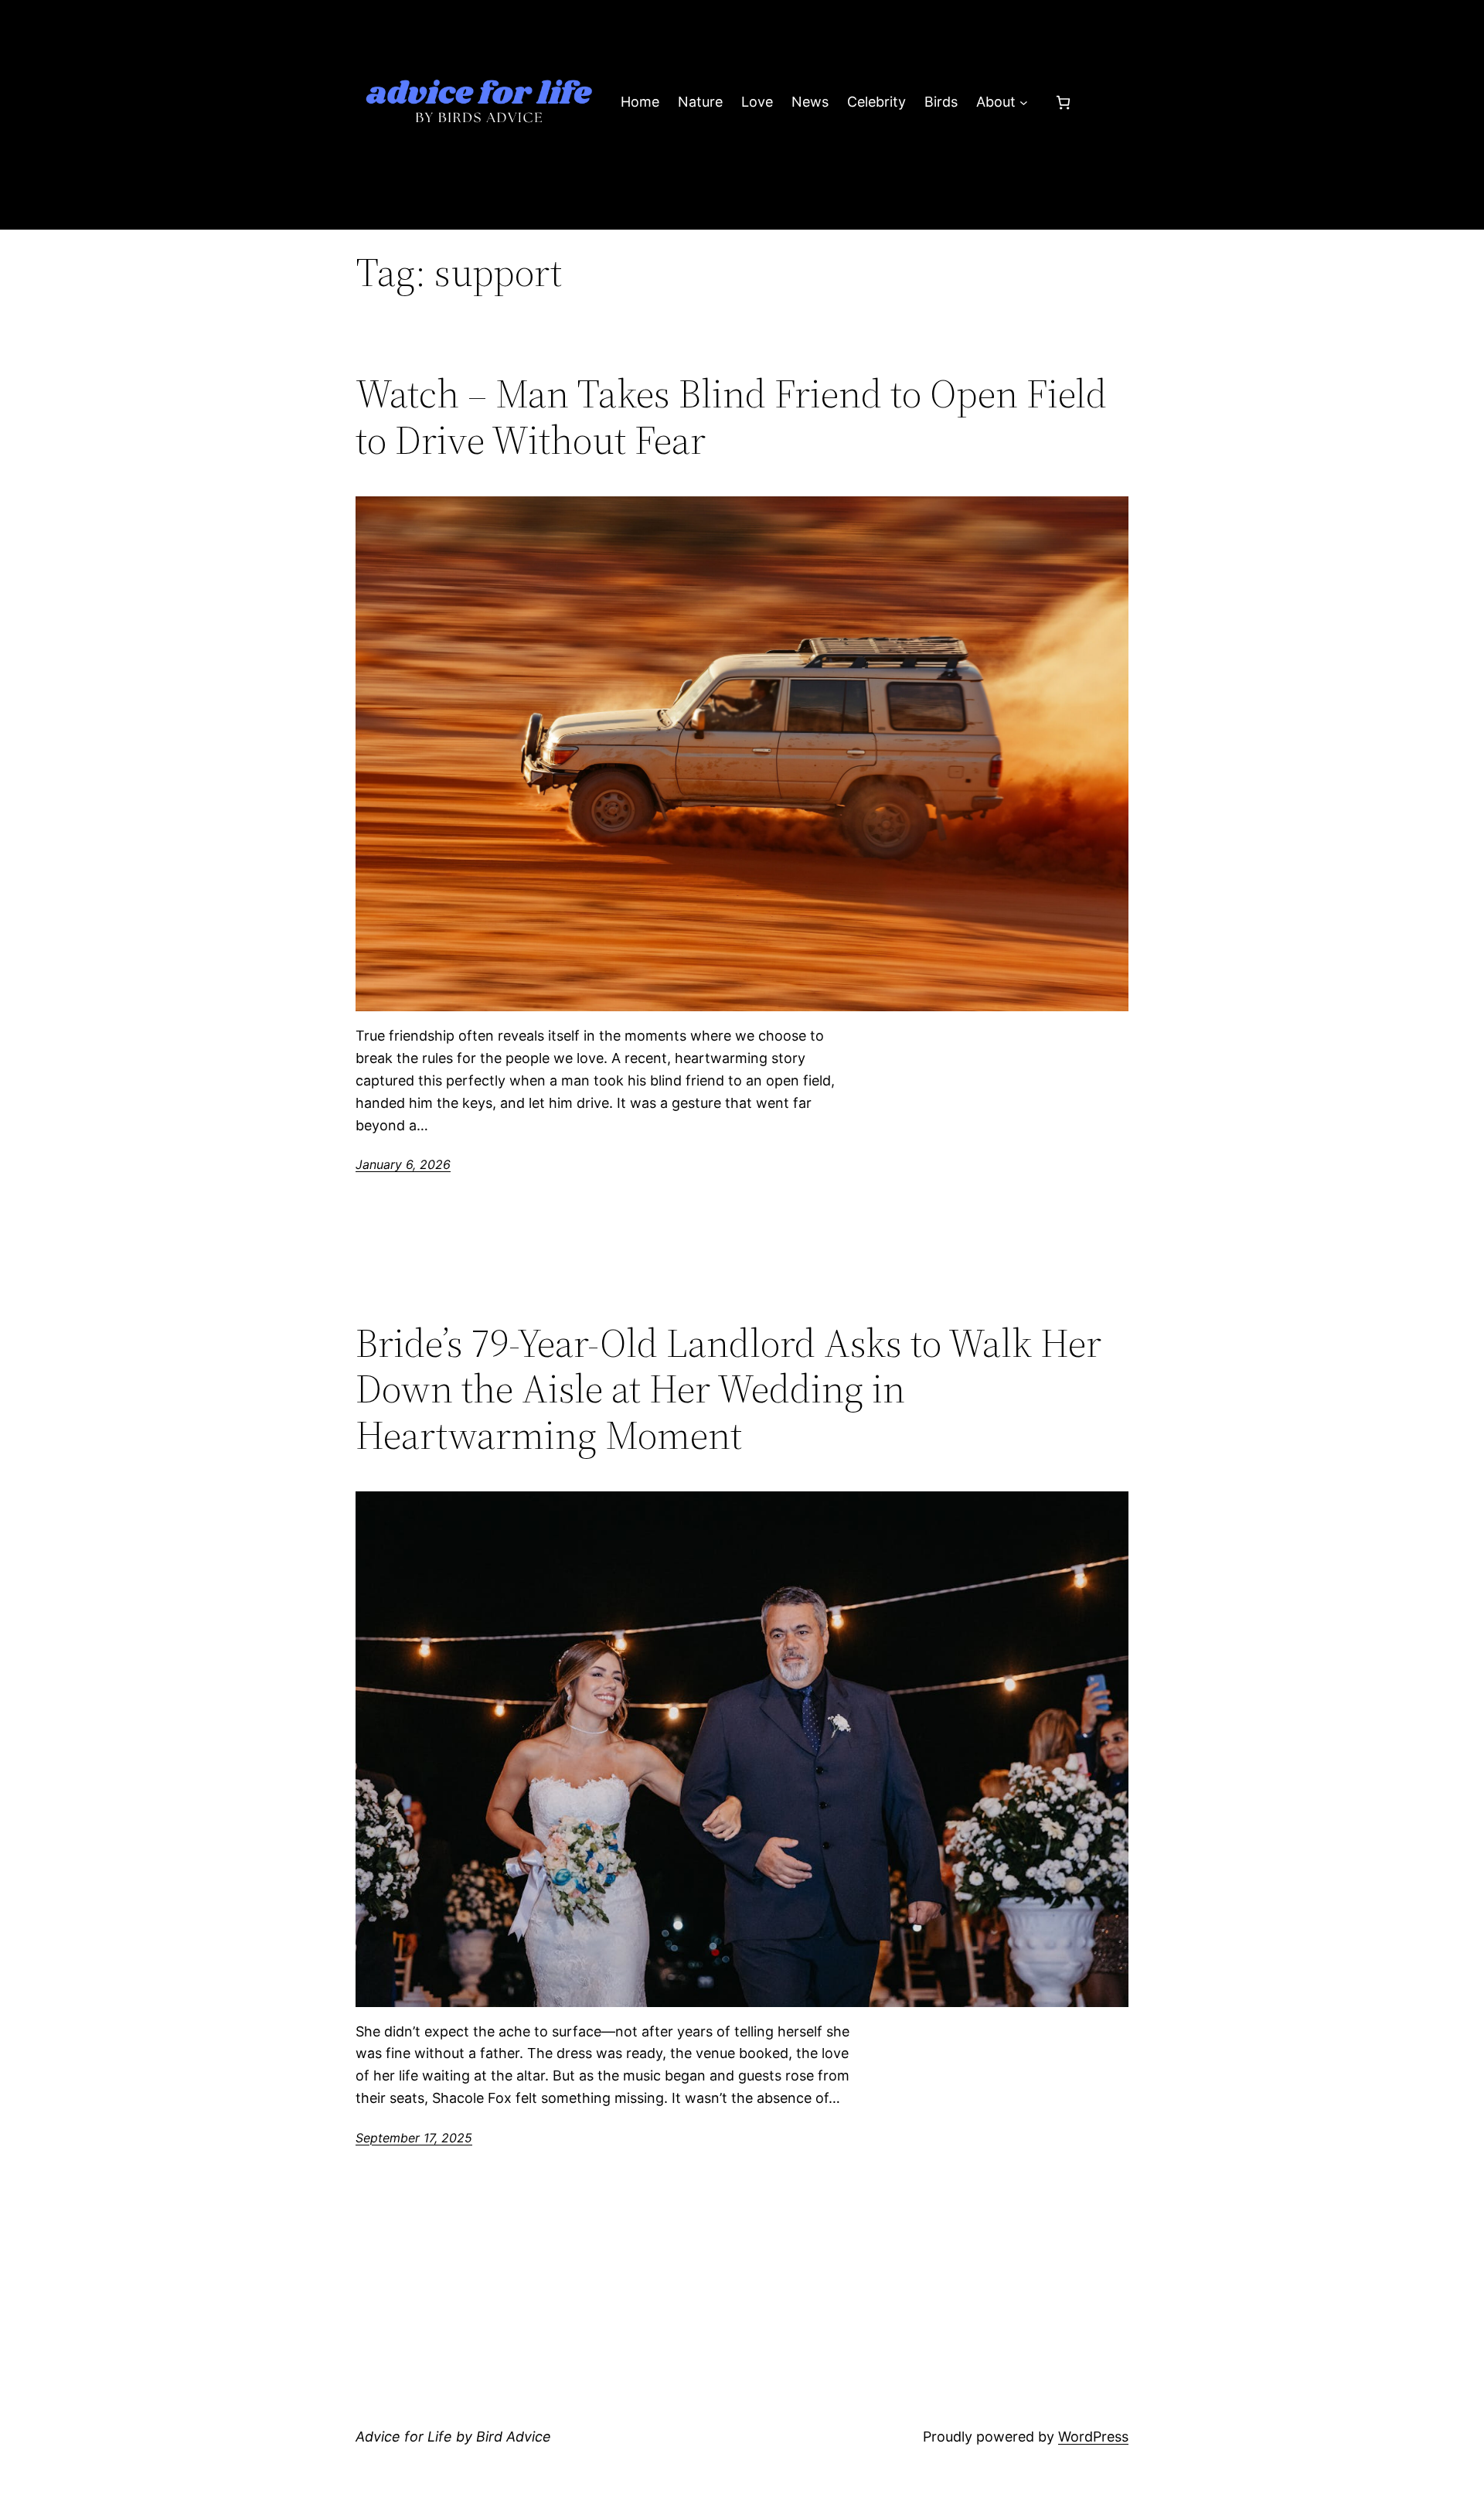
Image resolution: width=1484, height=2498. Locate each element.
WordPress (1093, 2437)
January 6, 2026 (403, 1164)
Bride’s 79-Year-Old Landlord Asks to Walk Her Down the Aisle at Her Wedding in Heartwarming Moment (728, 1389)
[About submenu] (1024, 102)
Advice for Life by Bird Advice (453, 2437)
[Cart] (1063, 102)
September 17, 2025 (414, 2138)
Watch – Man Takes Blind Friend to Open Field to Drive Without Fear (731, 417)
